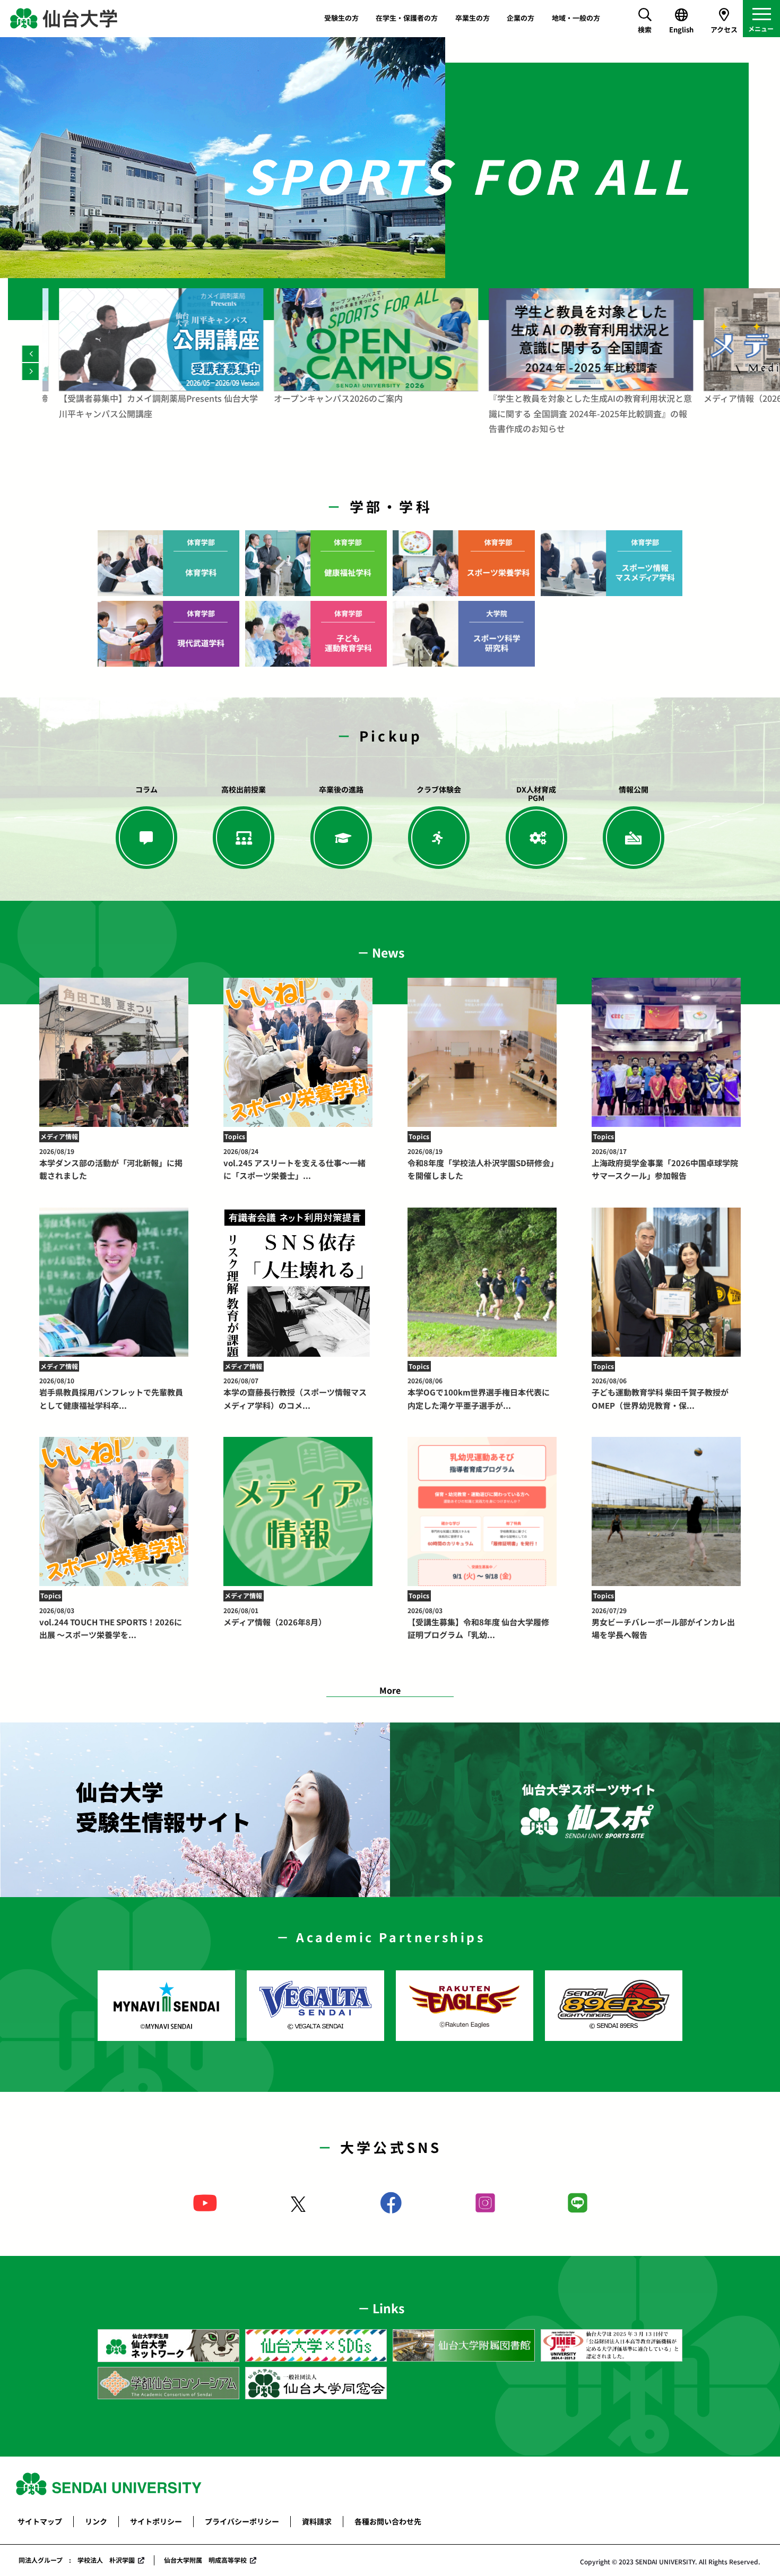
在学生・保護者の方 (407, 18)
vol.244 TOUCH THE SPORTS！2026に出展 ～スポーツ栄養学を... (111, 1623)
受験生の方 (341, 18)
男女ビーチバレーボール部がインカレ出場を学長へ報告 (663, 1623)
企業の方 (521, 18)
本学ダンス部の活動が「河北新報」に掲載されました (111, 1164)
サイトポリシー (156, 2521)
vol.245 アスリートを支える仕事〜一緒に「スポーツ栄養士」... (294, 1164)
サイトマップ (40, 2521)
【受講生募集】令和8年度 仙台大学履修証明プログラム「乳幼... (478, 1623)
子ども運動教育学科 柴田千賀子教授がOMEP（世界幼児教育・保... (660, 1393)
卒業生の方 (473, 18)
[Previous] (31, 354)
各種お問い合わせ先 (388, 2521)
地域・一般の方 (576, 18)
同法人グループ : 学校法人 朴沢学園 (77, 2560)
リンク (96, 2521)
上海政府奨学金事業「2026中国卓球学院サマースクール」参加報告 (665, 1164)
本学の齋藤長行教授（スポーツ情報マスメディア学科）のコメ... (295, 1393)
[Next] (31, 371)
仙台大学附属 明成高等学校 (205, 2560)
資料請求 (317, 2521)
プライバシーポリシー (242, 2521)
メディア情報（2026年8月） (275, 1617)
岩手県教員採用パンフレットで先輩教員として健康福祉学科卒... (111, 1393)
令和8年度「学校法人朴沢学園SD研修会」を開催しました (481, 1164)
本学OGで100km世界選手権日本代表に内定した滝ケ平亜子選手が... (479, 1393)
